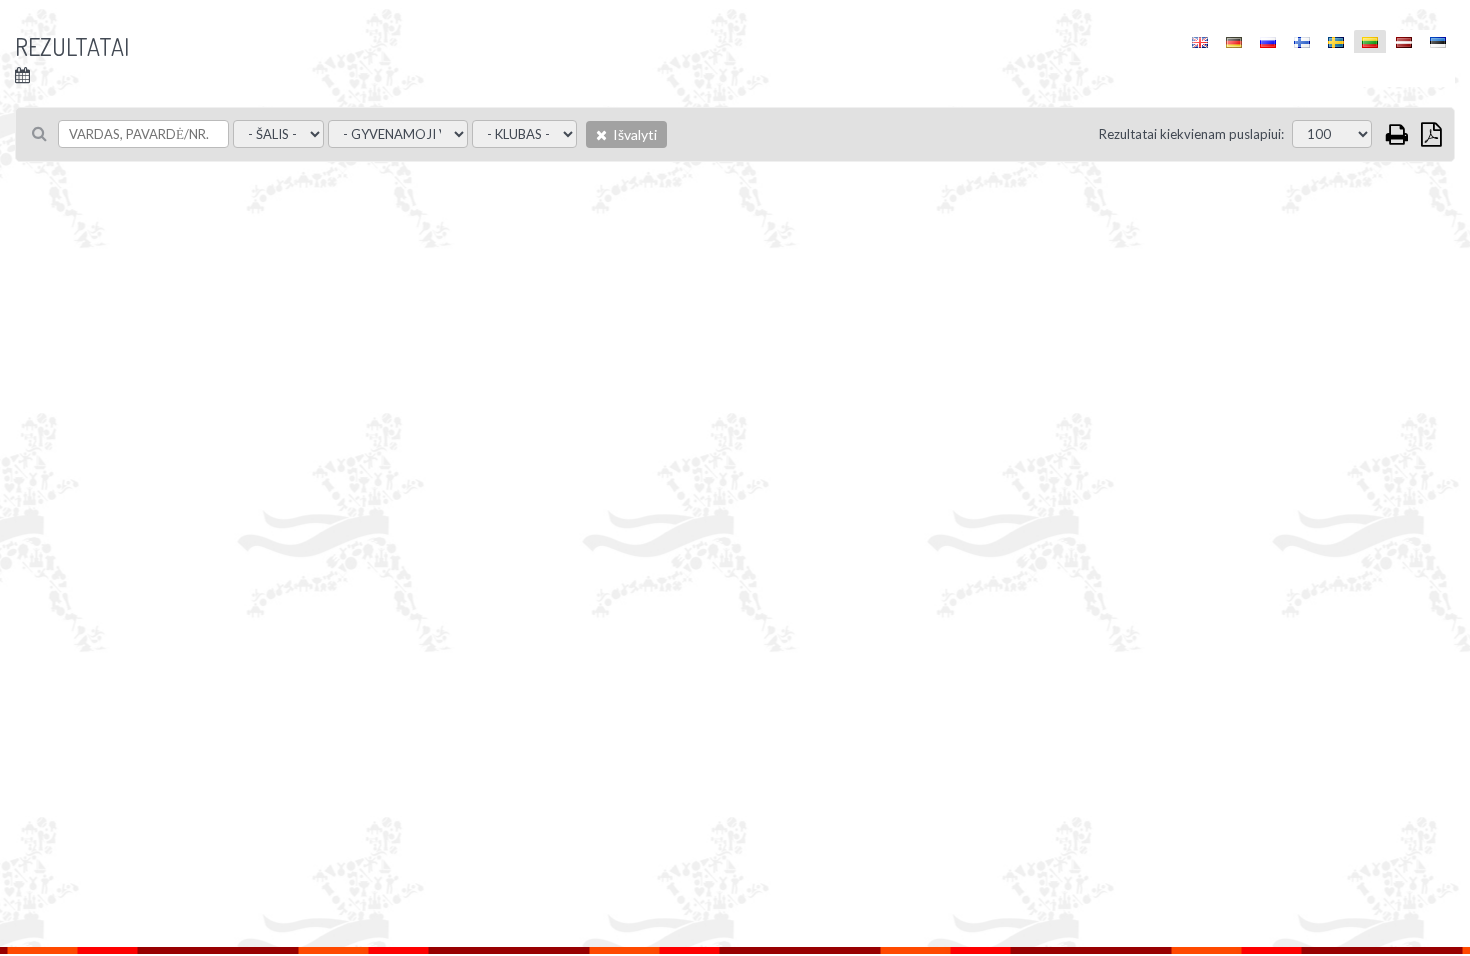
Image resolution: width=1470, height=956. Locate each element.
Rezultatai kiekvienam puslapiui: (1191, 134)
